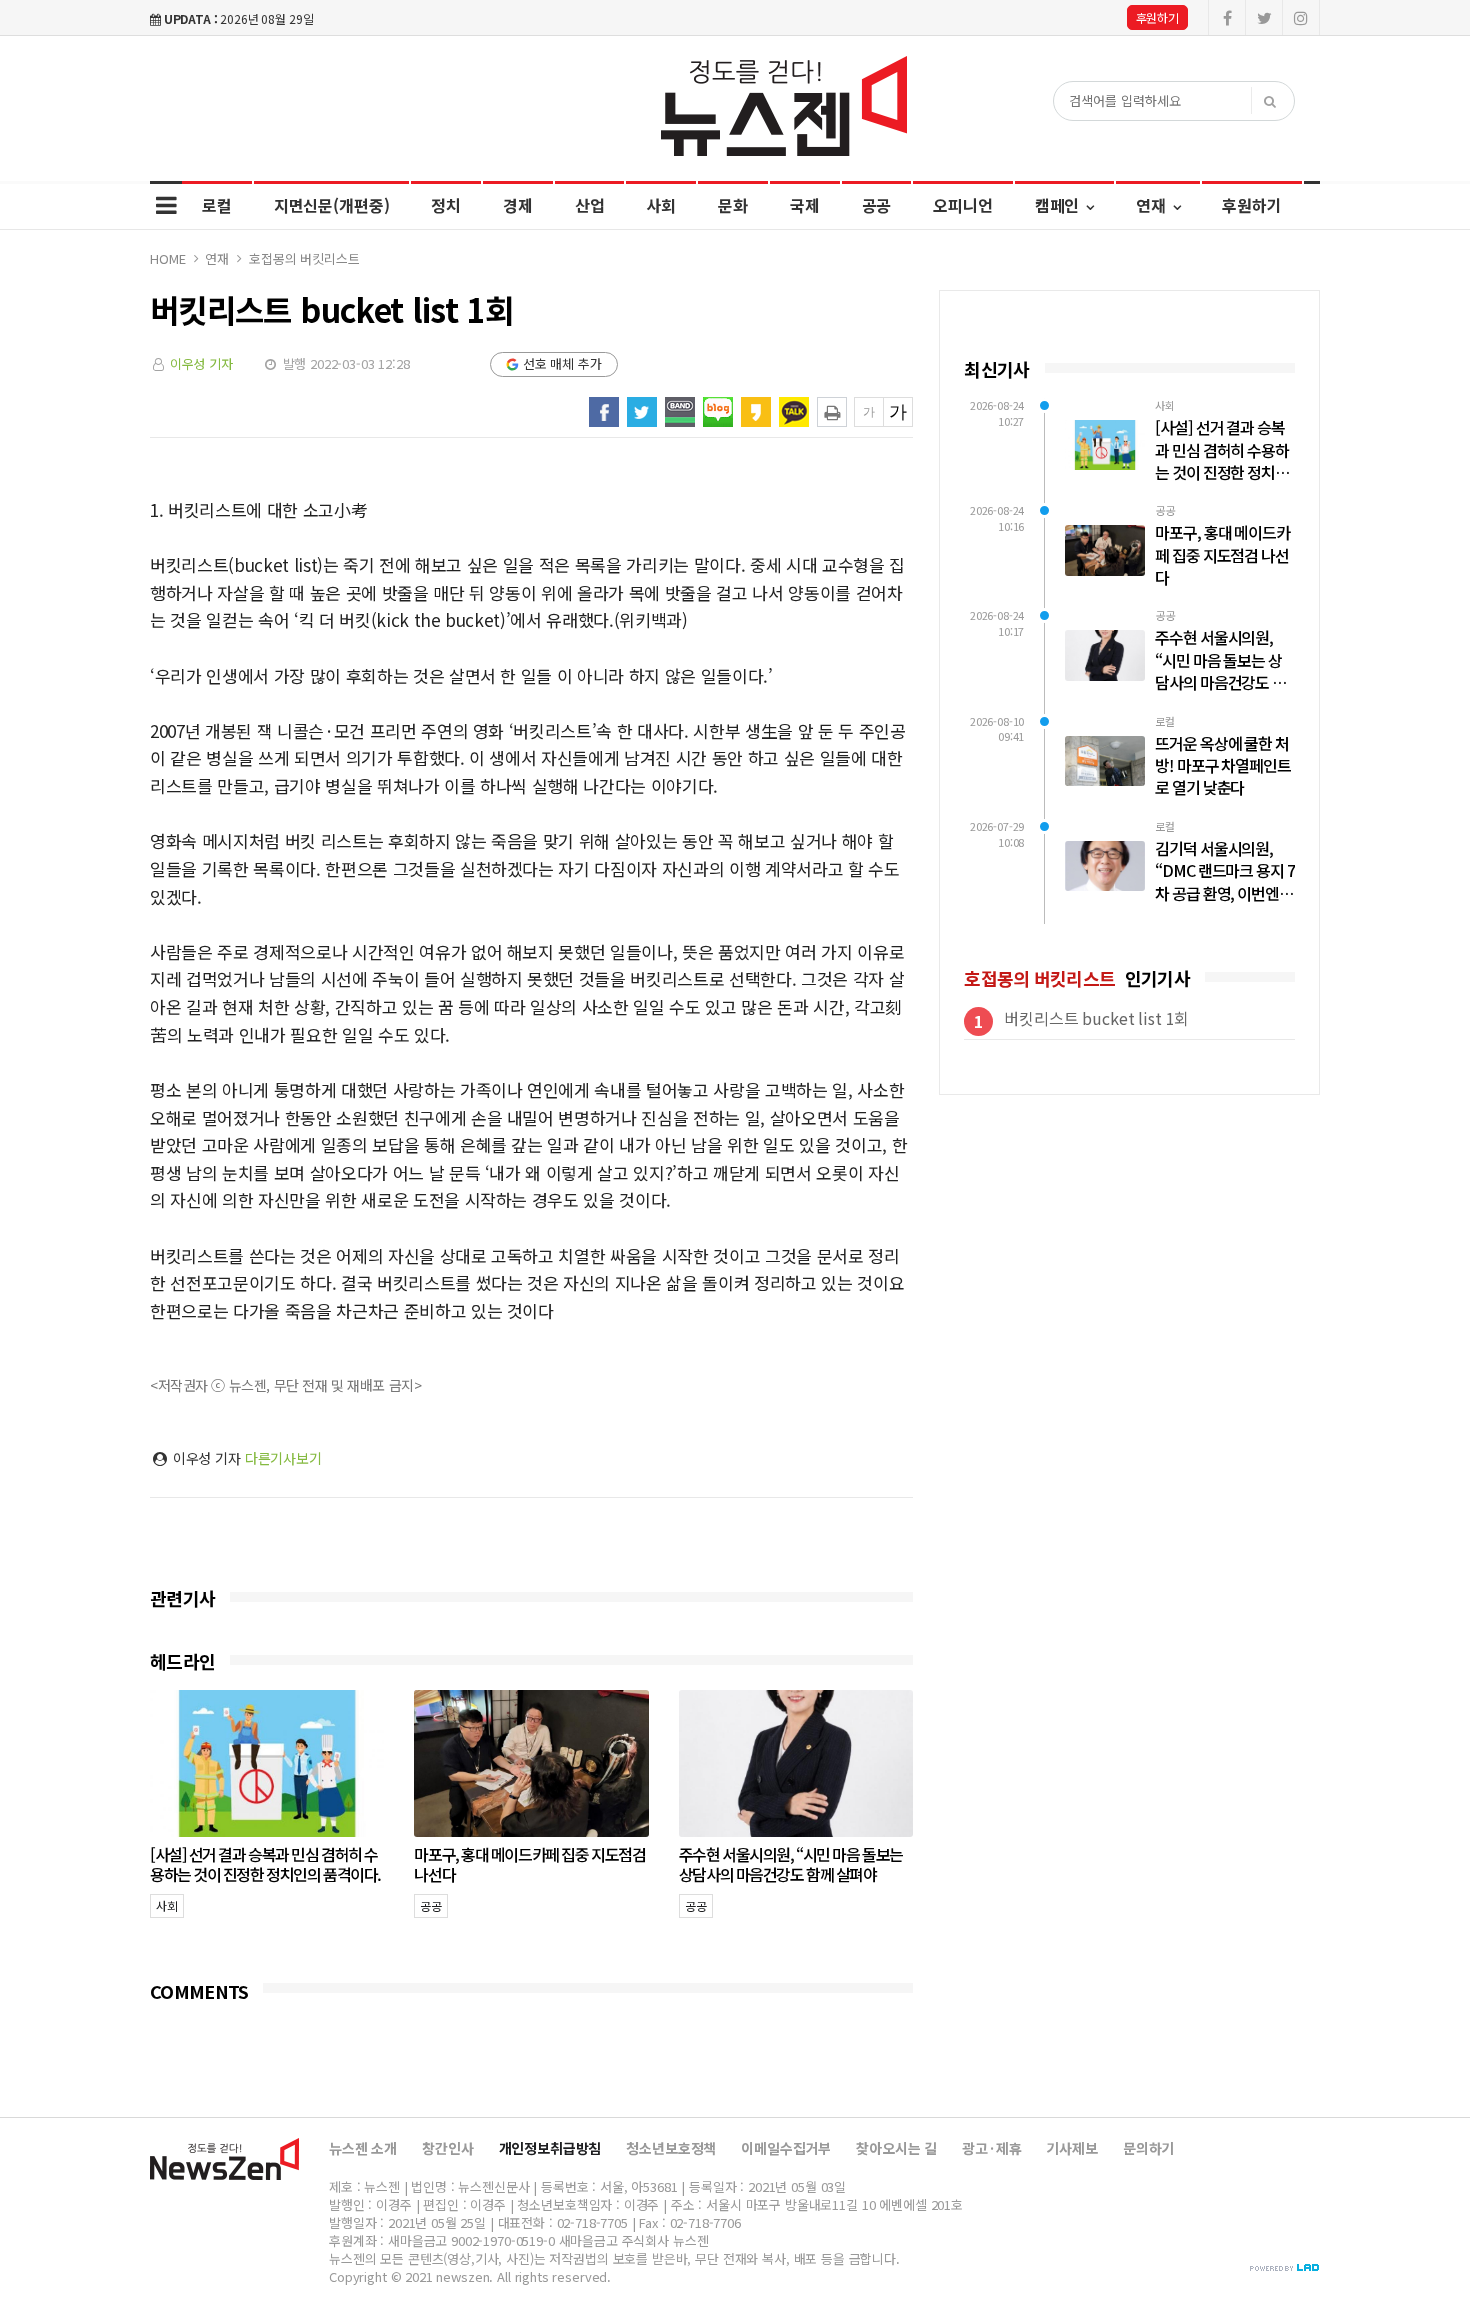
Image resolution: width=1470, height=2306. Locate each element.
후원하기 (1157, 17)
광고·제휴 (991, 2148)
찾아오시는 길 (896, 2148)
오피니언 (962, 205)
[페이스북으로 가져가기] (604, 412)
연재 (217, 258)
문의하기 (1148, 2148)
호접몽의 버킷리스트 (304, 258)
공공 (877, 205)
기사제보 (1071, 2148)
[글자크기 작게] (869, 412)
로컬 (217, 205)
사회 (661, 205)
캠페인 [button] (1059, 205)
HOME (167, 258)
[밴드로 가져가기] (680, 412)
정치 (446, 205)
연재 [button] (1153, 205)
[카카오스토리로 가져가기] (756, 412)
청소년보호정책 (671, 2148)
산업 (590, 205)
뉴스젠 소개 (363, 2148)
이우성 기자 (201, 363)
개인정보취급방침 (550, 2148)
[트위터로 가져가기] (642, 412)
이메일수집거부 (786, 2148)
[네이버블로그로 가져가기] (718, 412)
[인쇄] (832, 412)
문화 (733, 205)
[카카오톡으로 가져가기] (794, 412)
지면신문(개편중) (332, 205)
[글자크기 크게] (898, 412)
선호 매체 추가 (562, 363)
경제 (518, 205)
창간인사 (447, 2148)
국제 (805, 205)
